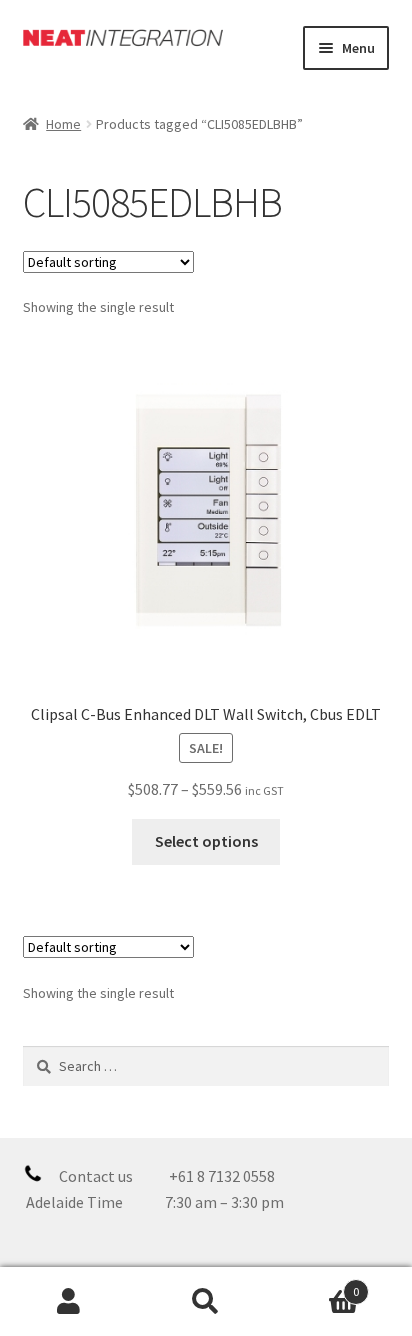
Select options (206, 841)
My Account (68, 1302)
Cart (317, 1284)
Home (63, 124)
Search (205, 1302)
